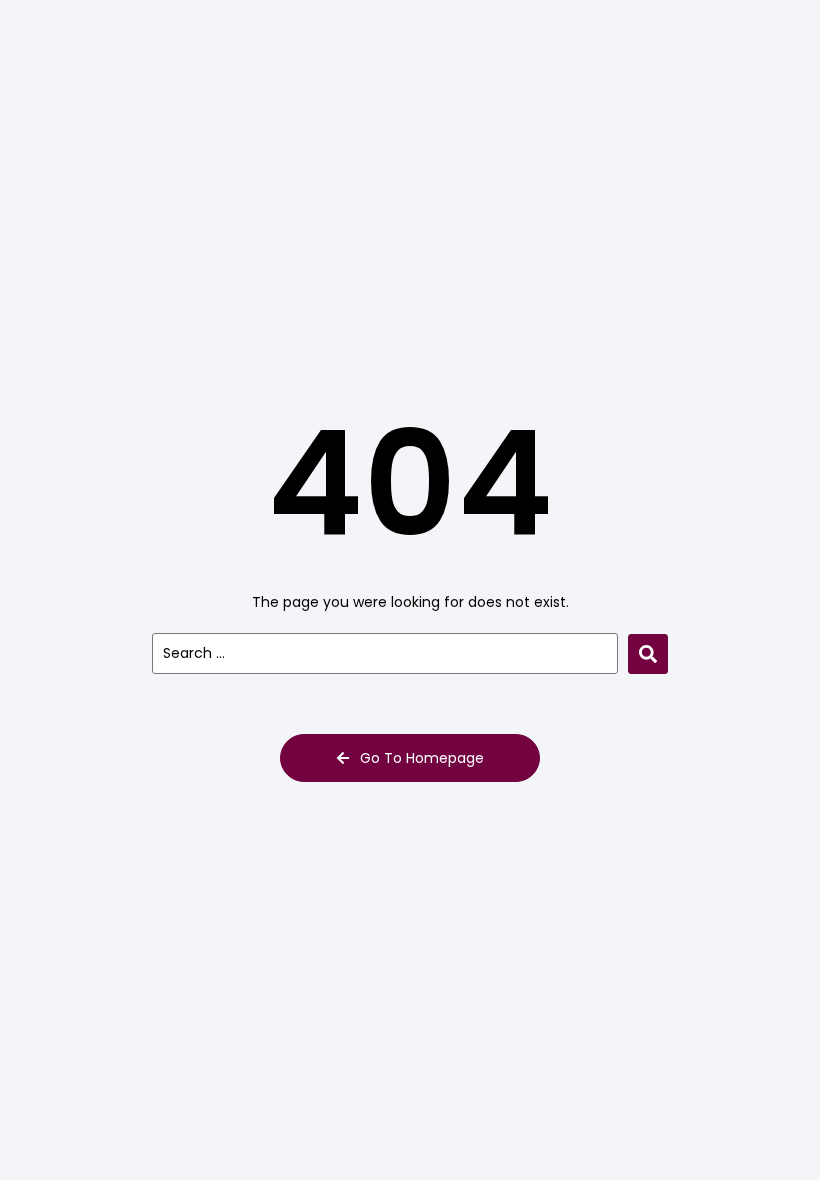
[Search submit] (648, 654)
